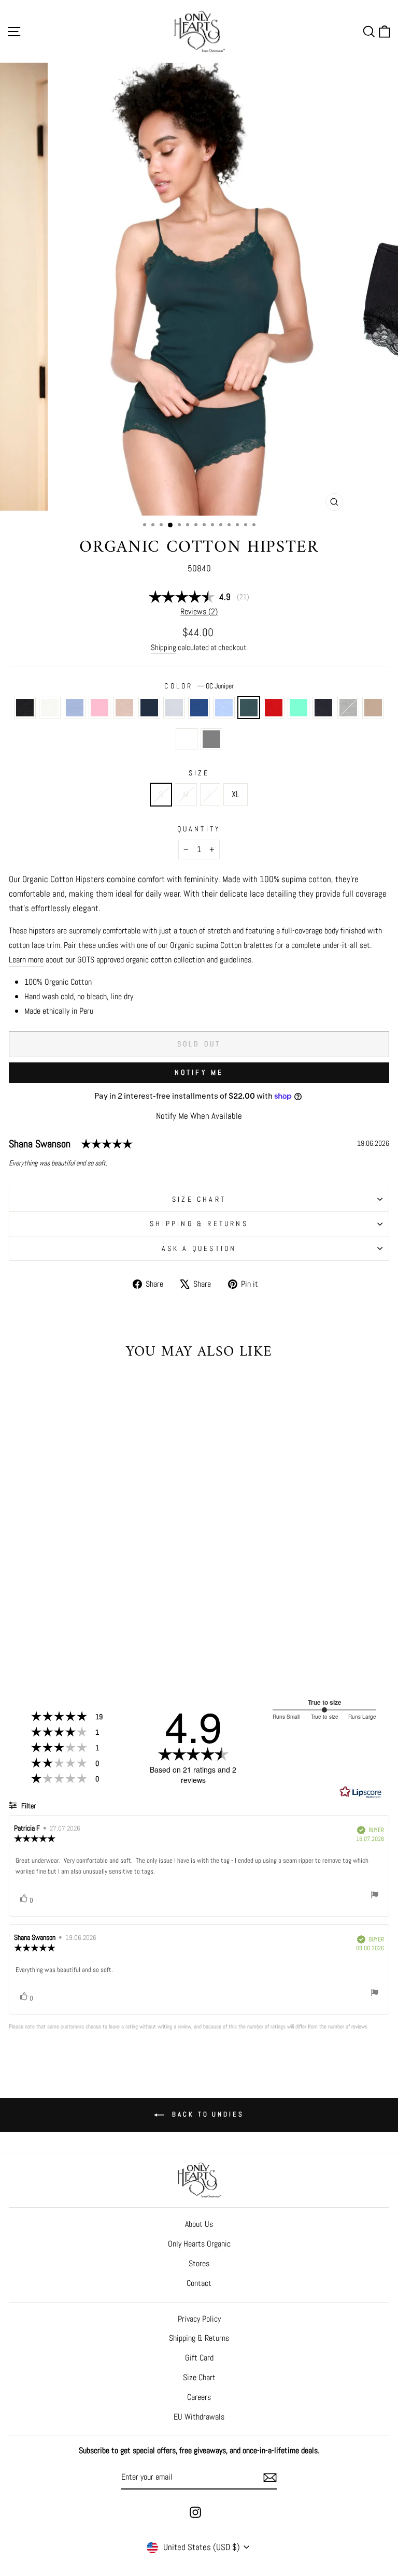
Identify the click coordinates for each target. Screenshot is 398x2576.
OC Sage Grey (174, 708)
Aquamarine (298, 708)
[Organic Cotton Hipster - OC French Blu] (100, 1632)
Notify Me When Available (199, 1116)
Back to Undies (206, 2114)
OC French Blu (199, 708)
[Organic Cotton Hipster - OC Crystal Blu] (112, 1632)
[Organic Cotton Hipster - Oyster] (82, 1642)
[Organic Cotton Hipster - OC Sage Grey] (88, 1632)
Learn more (26, 960)
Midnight (149, 708)
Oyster (373, 708)
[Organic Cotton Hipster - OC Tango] (136, 1632)
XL (236, 794)
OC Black (25, 708)
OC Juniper (249, 708)
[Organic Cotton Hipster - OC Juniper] (124, 1632)
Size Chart (199, 2377)
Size (199, 773)
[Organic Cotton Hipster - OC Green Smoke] (70, 1642)
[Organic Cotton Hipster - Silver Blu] (94, 1642)
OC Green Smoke (348, 708)
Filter (28, 1806)
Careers (199, 2397)
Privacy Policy (199, 2319)
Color (199, 686)
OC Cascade (75, 708)
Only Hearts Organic (199, 2244)
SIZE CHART (199, 1199)
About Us (199, 2224)
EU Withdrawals (199, 2417)
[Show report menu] (375, 1896)
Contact (199, 2283)
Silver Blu (187, 739)
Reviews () (199, 612)
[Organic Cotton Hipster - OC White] (28, 1632)
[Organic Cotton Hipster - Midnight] (76, 1632)
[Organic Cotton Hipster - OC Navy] (58, 1642)
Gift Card (199, 2358)
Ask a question (199, 1248)
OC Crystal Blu (224, 708)
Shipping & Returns (199, 1224)
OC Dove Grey (211, 739)
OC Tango (274, 708)
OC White (50, 708)
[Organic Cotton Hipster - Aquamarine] (147, 1632)
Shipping (164, 647)
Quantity (199, 829)
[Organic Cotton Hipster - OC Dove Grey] (106, 1642)
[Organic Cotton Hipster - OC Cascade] (40, 1632)
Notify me (199, 1072)
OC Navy (323, 708)
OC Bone (124, 708)
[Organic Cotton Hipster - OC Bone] (64, 1632)
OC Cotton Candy (99, 708)
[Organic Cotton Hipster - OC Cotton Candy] (52, 1632)
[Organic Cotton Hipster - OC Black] (16, 1632)
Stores (199, 2263)
